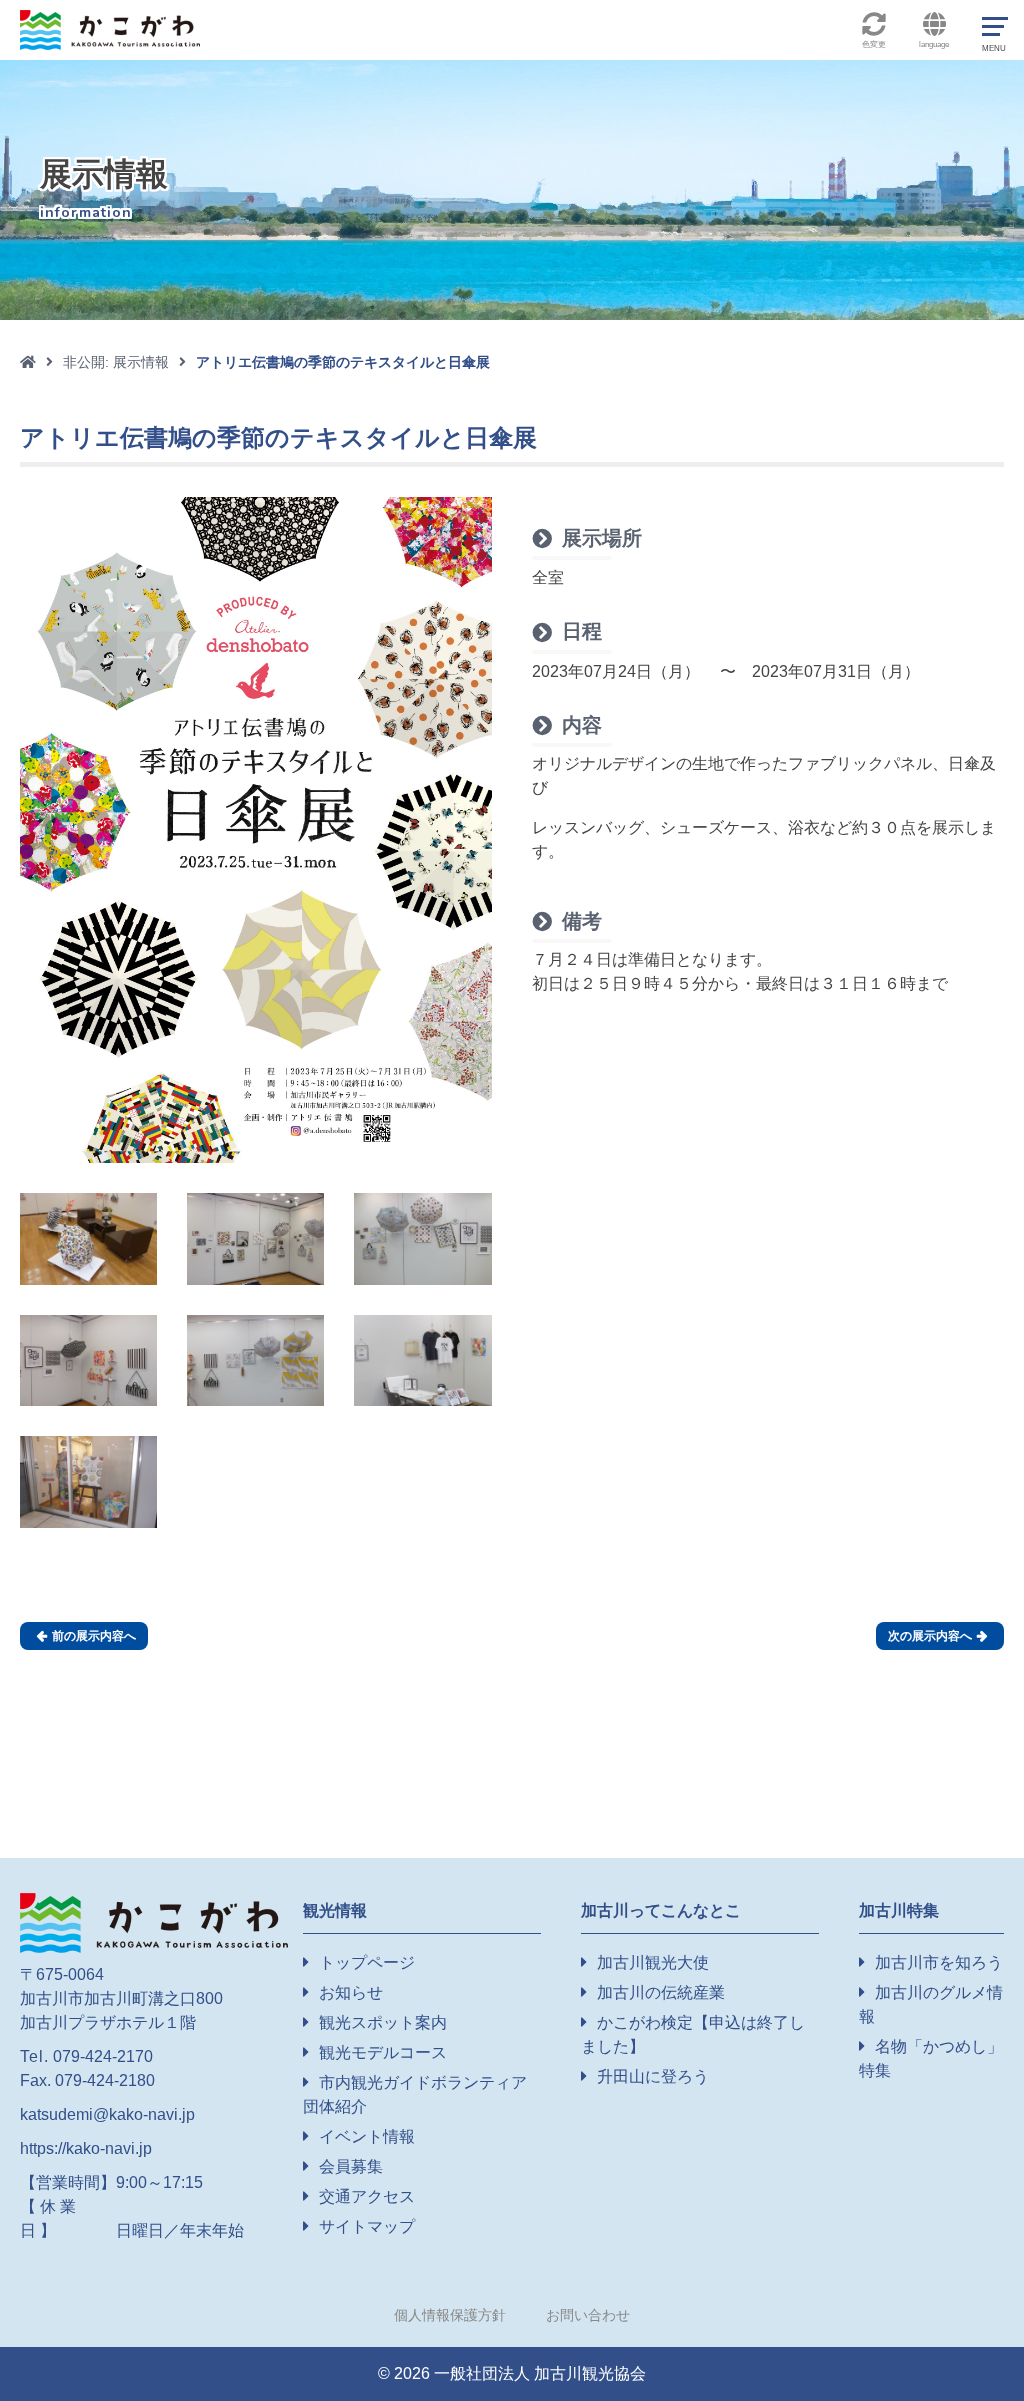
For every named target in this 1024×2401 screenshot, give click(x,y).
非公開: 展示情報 (116, 362)
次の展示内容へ (937, 1636)
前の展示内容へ (86, 1636)
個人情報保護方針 (450, 2315)
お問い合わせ (588, 2315)
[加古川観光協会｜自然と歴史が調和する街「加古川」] (154, 1921)
